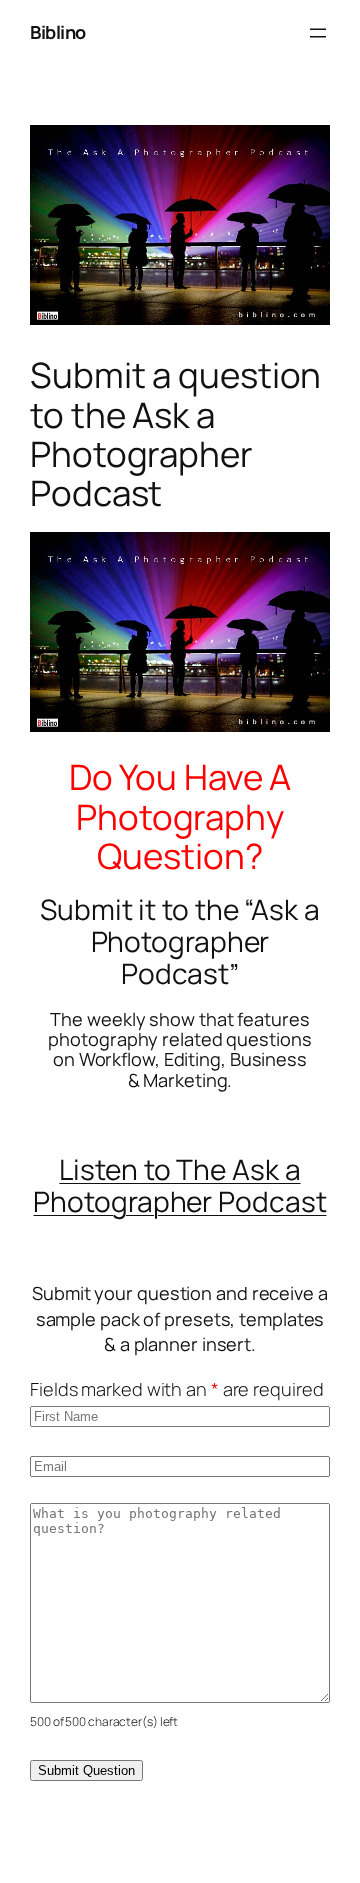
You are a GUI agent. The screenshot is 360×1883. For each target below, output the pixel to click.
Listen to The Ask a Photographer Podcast (179, 1185)
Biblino (58, 32)
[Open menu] (318, 33)
